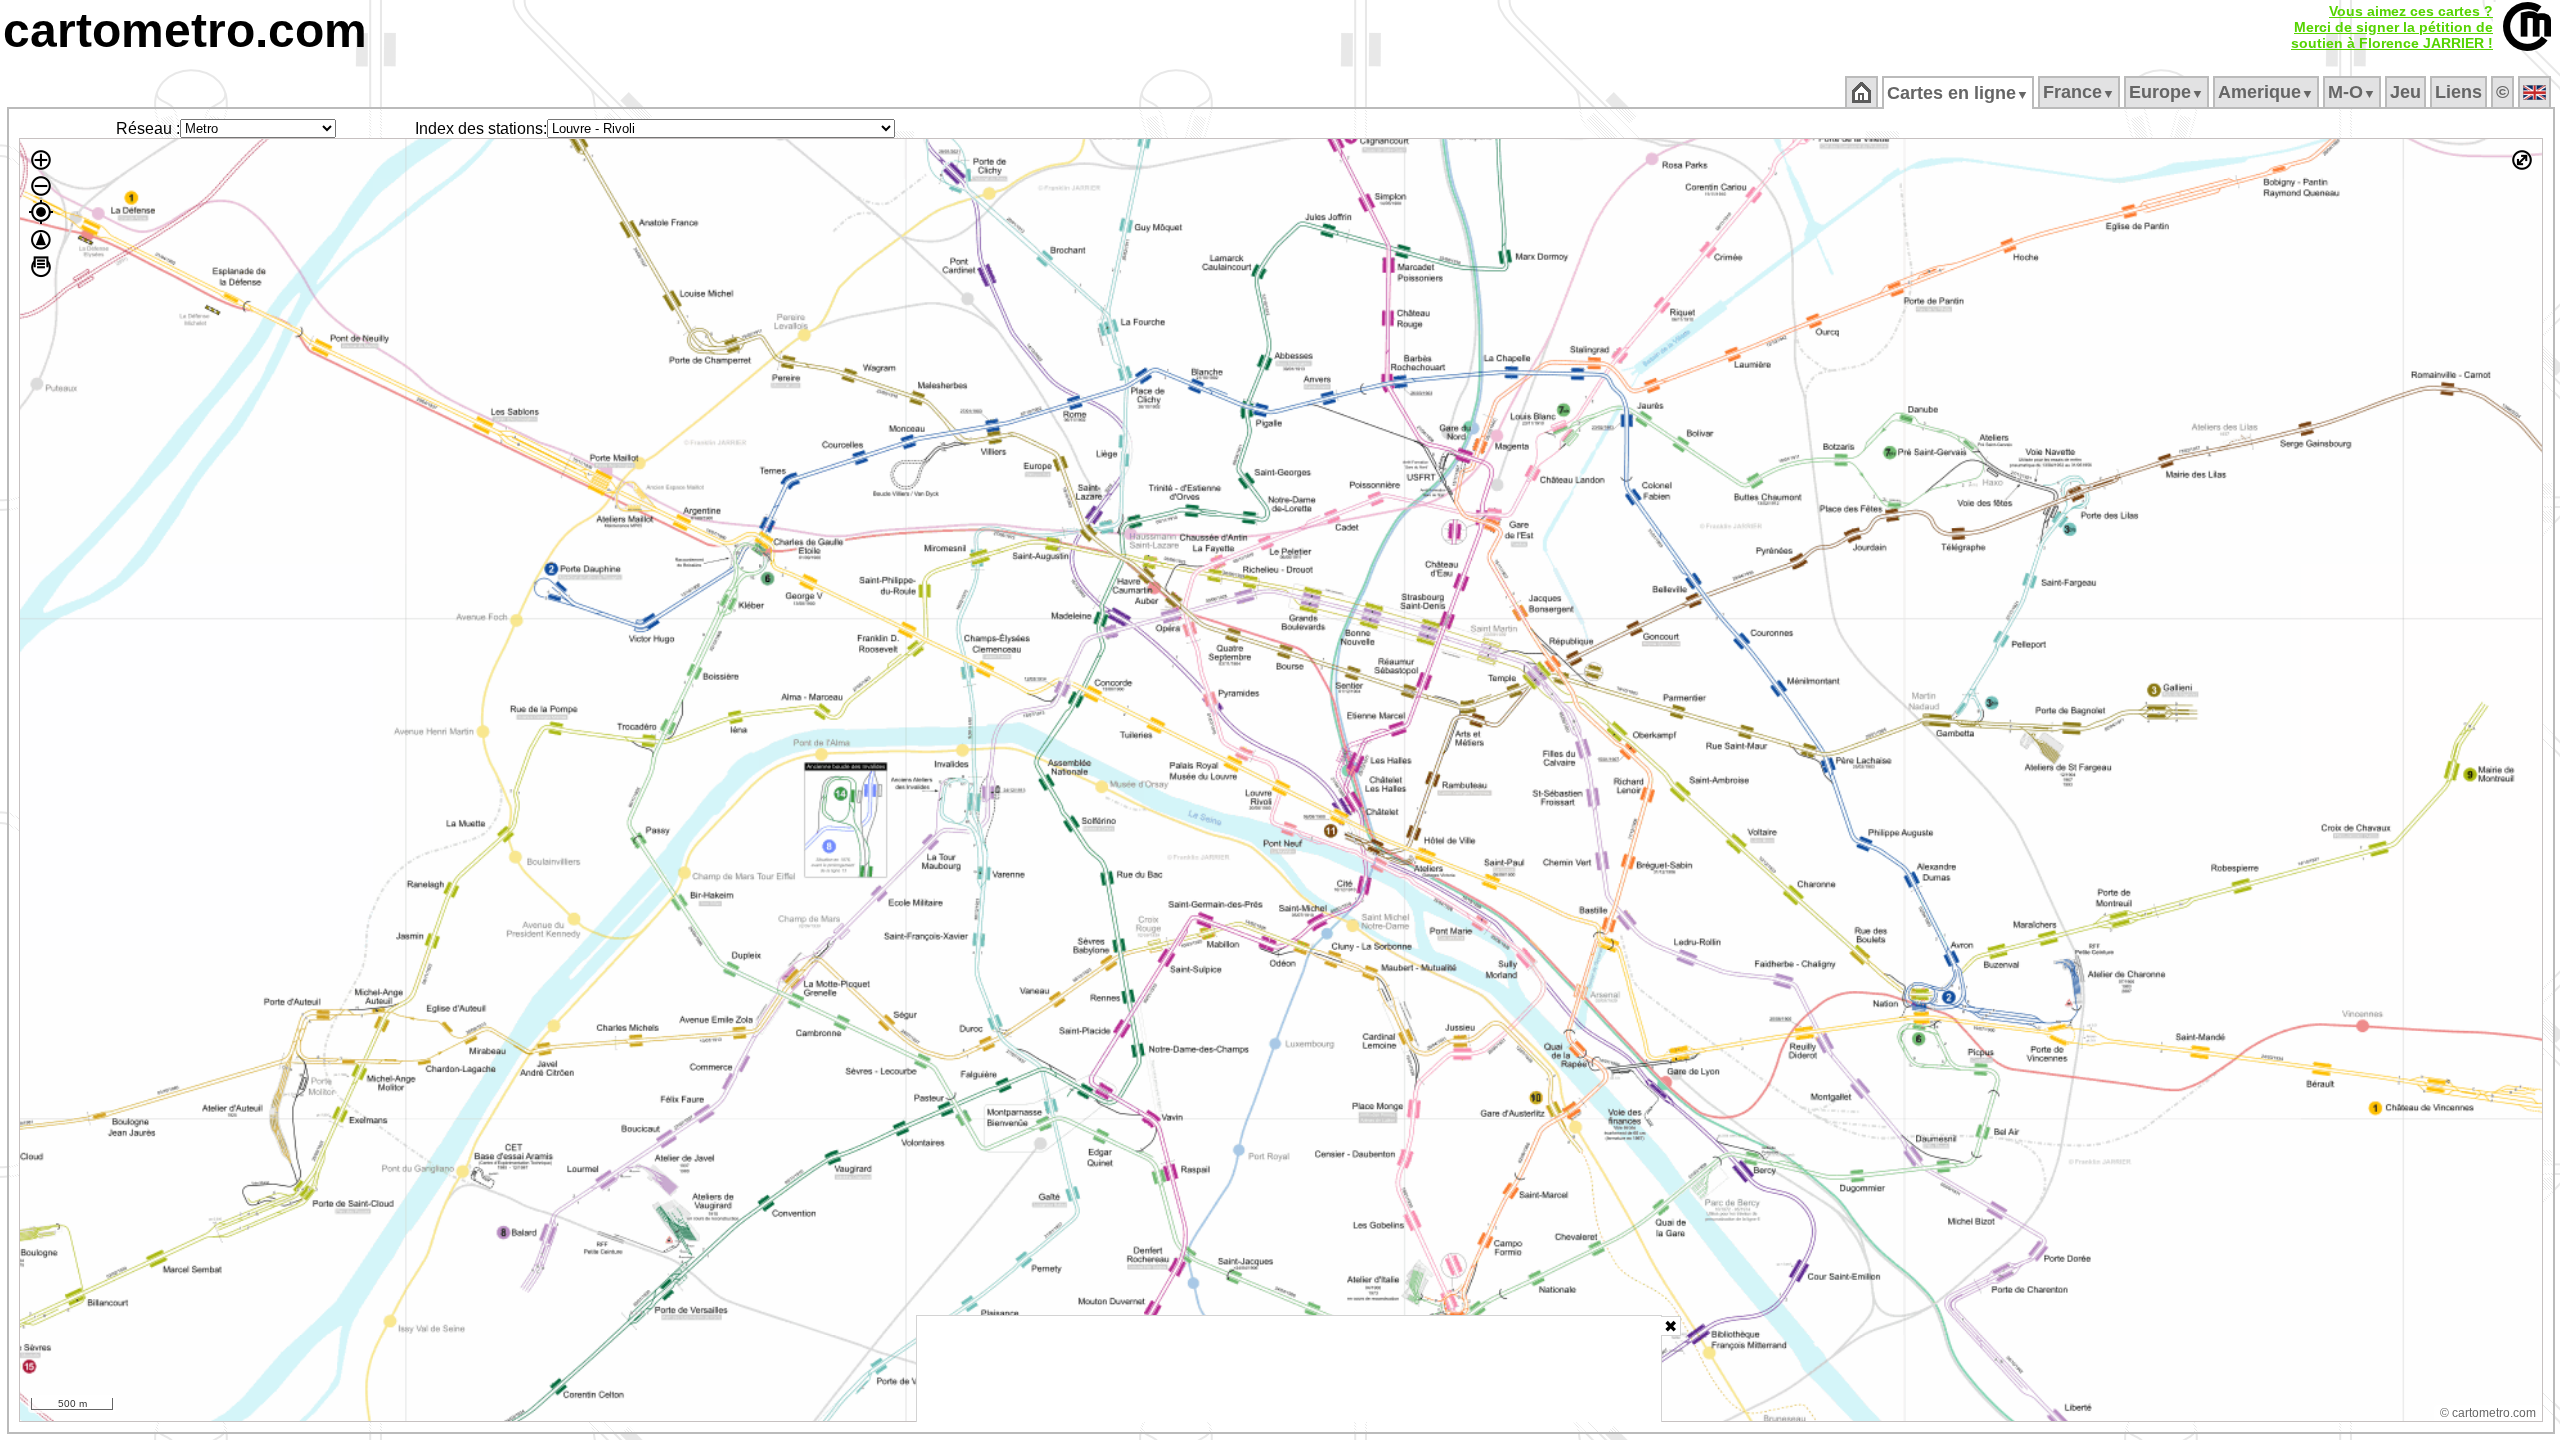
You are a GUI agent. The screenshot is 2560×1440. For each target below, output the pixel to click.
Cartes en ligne (1958, 93)
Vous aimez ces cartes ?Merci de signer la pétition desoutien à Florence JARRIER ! (2392, 27)
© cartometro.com (2488, 1413)
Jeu (2405, 92)
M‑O (2352, 92)
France (2079, 92)
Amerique (2266, 92)
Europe (2166, 92)
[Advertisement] (1289, 1369)
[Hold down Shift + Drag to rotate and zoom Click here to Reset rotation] (41, 240)
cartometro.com (185, 30)
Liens (2458, 92)
